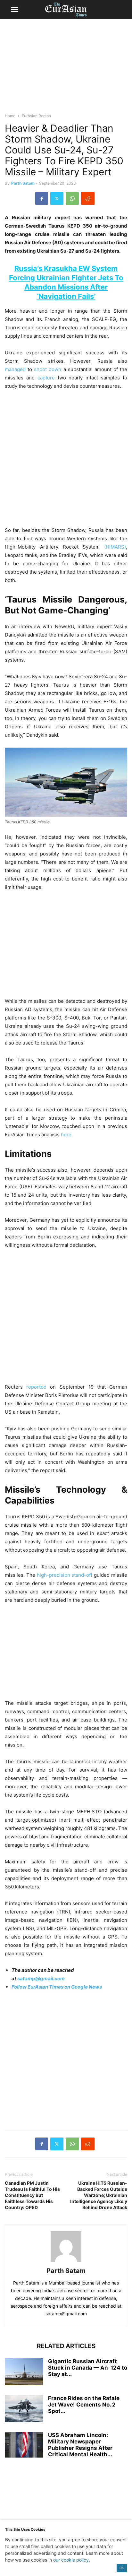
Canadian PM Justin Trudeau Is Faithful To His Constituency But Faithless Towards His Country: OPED (32, 2195)
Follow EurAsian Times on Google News (57, 1987)
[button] (14, 10)
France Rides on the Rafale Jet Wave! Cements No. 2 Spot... (84, 2405)
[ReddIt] (88, 198)
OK (122, 2568)
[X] (57, 198)
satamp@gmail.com (41, 1978)
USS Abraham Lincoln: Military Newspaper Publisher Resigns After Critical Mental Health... (80, 2445)
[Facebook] (42, 198)
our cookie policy (71, 2560)
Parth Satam (23, 183)
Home (10, 116)
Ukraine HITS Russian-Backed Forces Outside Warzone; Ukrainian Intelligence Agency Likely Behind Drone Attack (99, 2195)
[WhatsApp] (72, 198)
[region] (66, 69)
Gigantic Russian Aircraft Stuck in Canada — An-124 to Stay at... (88, 2368)
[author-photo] (66, 2262)
